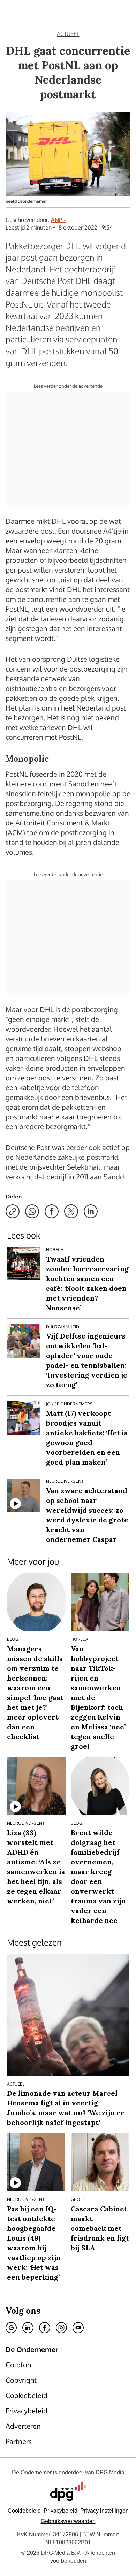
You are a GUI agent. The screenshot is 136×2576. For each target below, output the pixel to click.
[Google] (11, 2328)
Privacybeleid (61, 2511)
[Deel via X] (71, 1211)
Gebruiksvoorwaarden (68, 2521)
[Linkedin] (28, 2328)
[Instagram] (61, 2328)
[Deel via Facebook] (52, 1211)
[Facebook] (45, 2328)
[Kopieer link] (13, 1211)
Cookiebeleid (24, 2511)
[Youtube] (78, 2328)
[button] (104, 2511)
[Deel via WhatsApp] (32, 1211)
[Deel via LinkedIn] (91, 1211)
